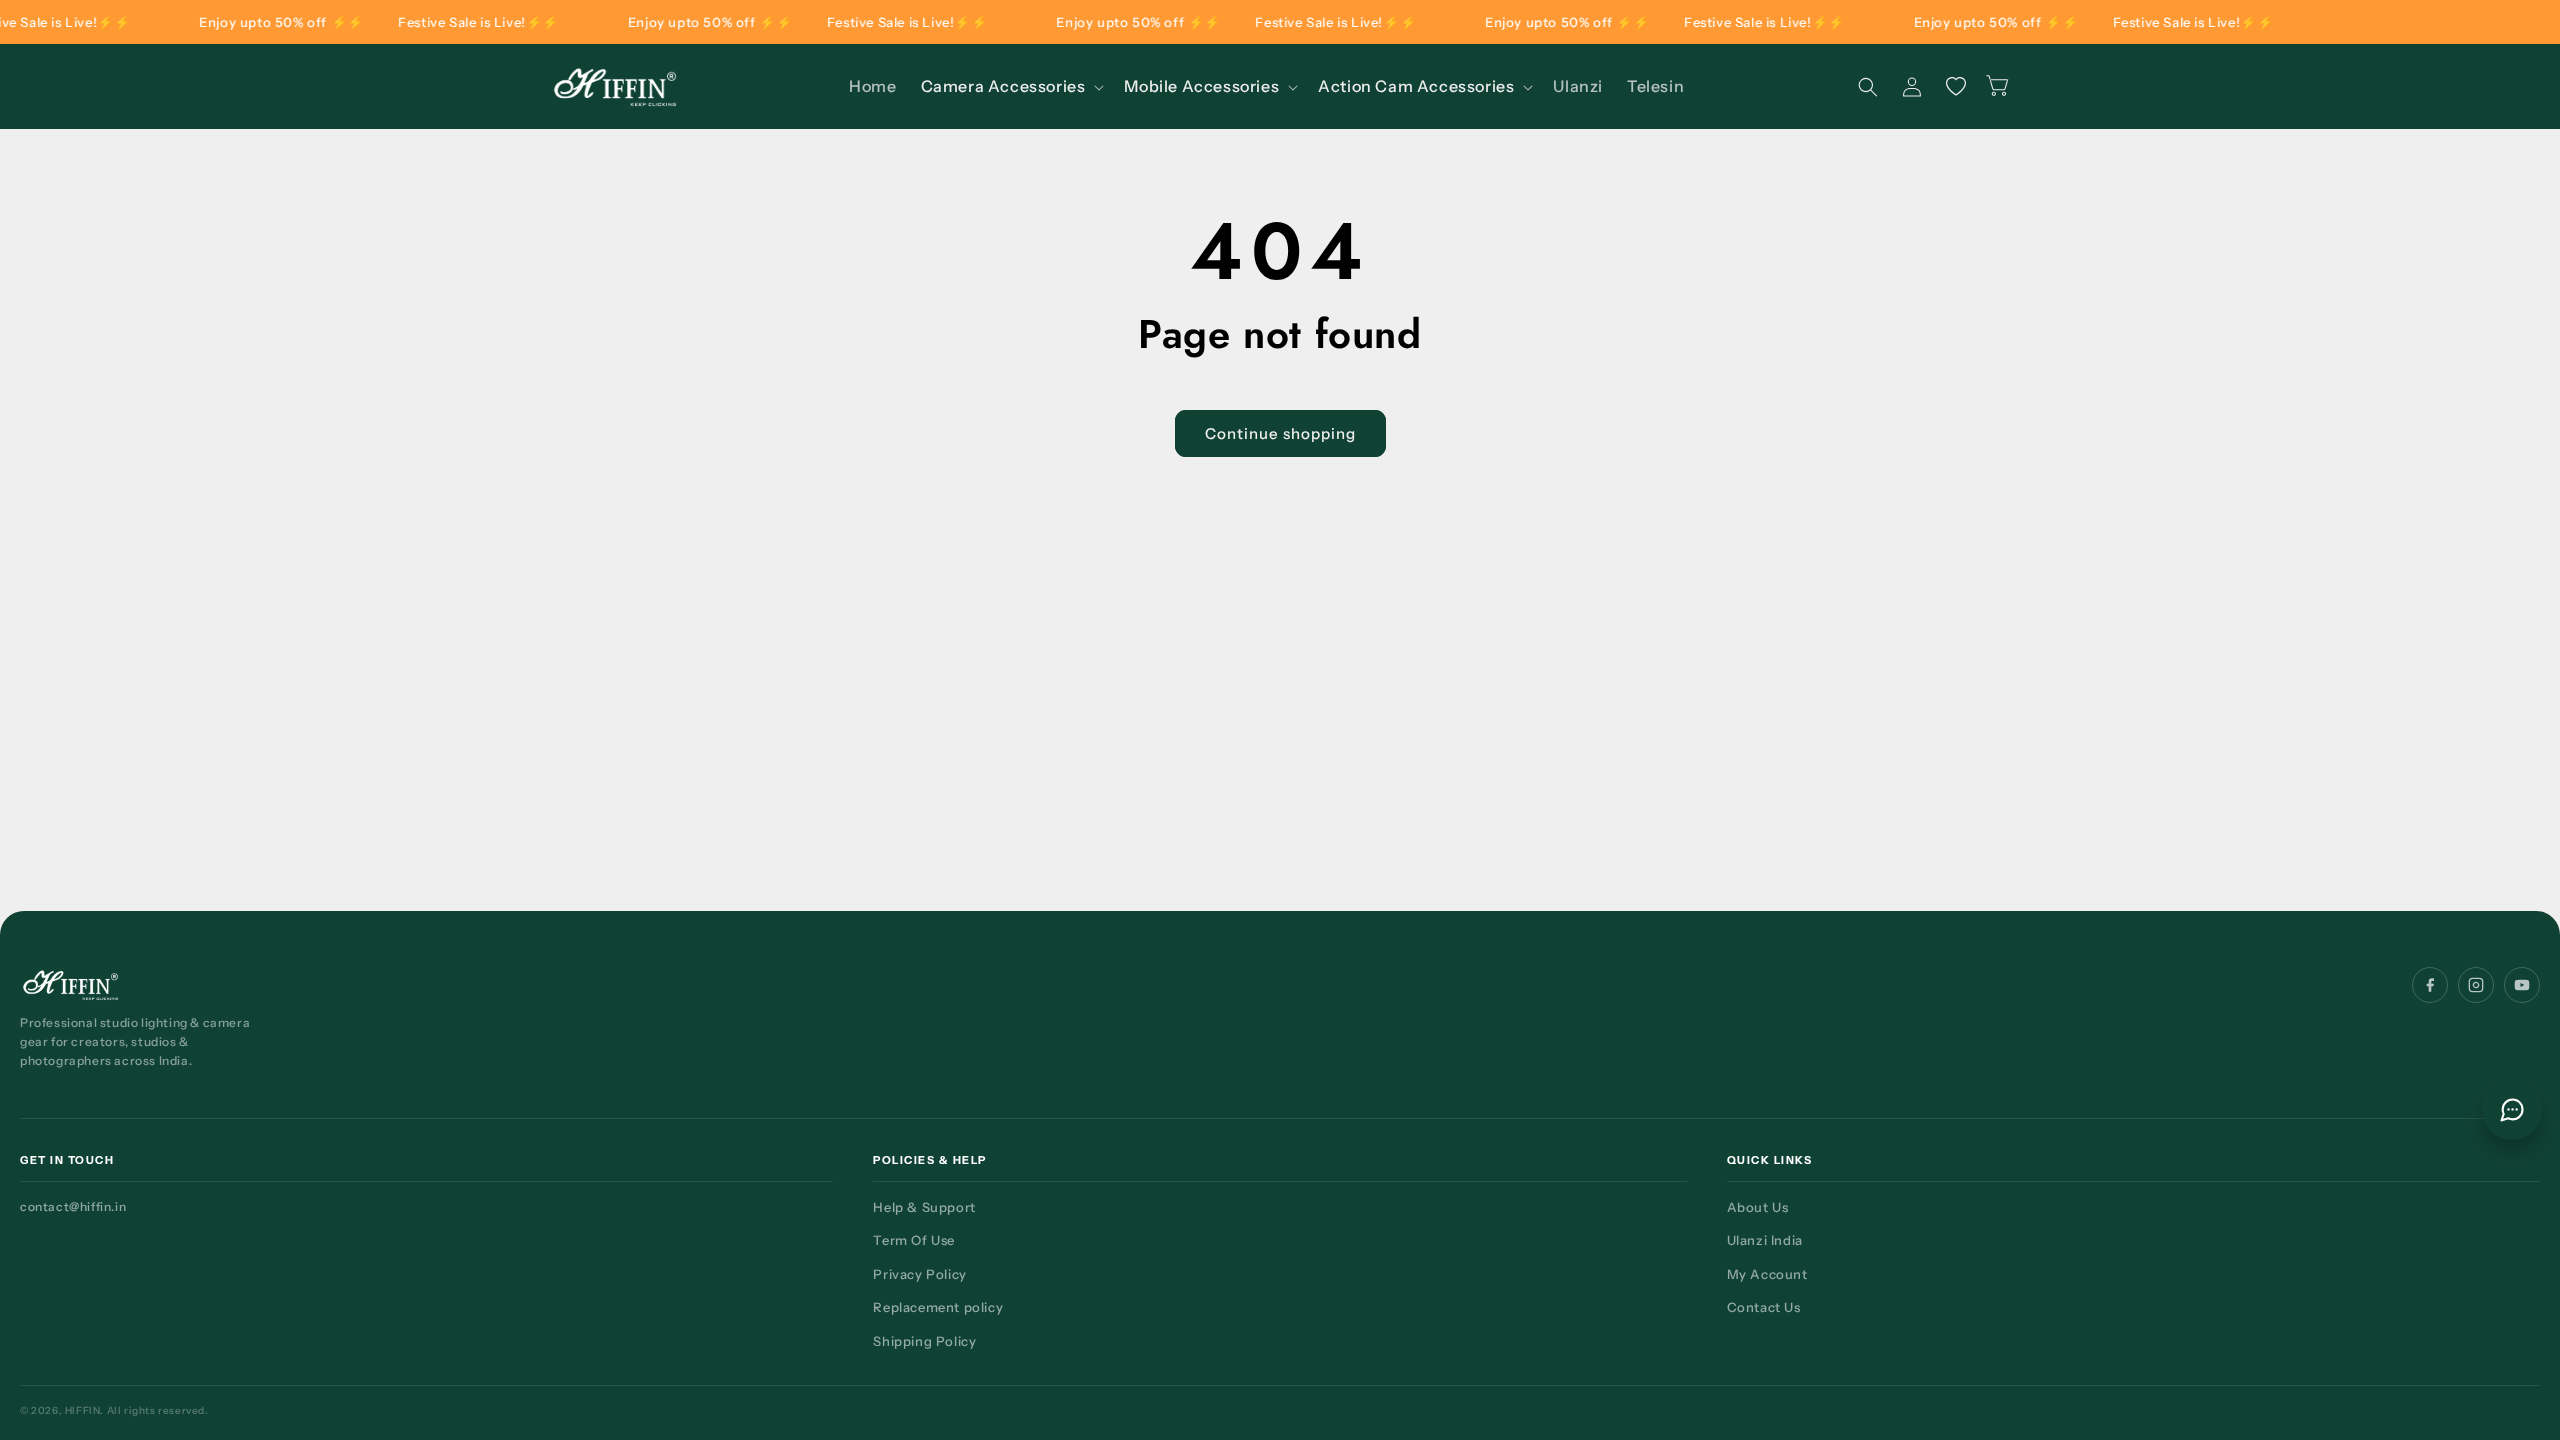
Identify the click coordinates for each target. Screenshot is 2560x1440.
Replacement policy (938, 1307)
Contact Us (1764, 1307)
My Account (1767, 1274)
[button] (1011, 86)
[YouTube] (2522, 985)
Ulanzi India (1765, 1240)
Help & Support (924, 1207)
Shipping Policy (924, 1341)
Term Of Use (914, 1240)
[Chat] (2512, 1110)
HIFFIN (83, 1410)
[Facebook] (2430, 985)
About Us (1758, 1207)
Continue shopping (1280, 433)
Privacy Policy (919, 1274)
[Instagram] (2476, 985)
